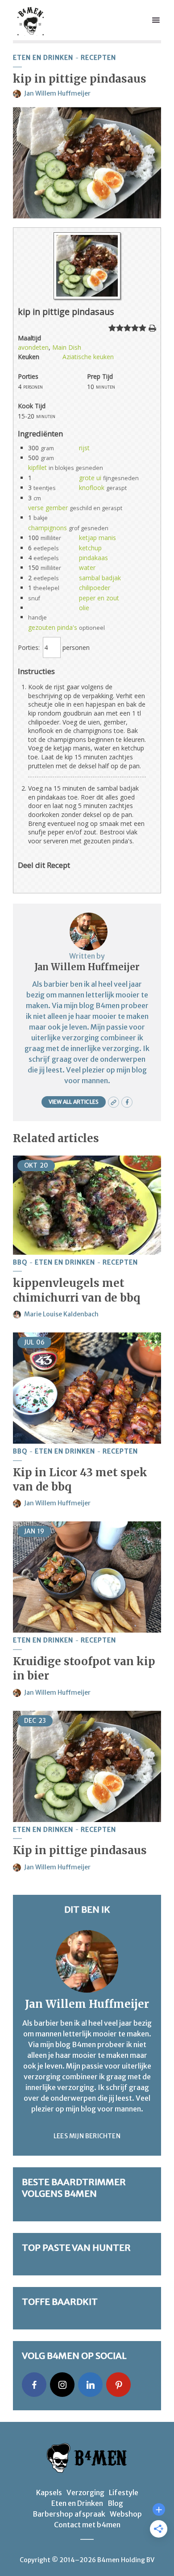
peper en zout (99, 598)
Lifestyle (124, 2492)
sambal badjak (100, 578)
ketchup (90, 548)
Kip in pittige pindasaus (80, 1850)
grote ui (90, 478)
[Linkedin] (90, 2385)
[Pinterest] (118, 2385)
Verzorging (85, 2492)
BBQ (20, 1263)
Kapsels (49, 2492)
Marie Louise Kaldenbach (61, 1314)
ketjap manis (97, 538)
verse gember (48, 508)
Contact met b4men (87, 2525)
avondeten (33, 347)
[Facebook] (34, 2385)
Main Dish (67, 347)
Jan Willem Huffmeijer (57, 93)
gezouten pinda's (53, 627)
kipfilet (37, 467)
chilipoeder (95, 588)
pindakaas (93, 558)
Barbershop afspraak (69, 2514)
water (87, 568)
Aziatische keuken (88, 357)
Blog (115, 2503)
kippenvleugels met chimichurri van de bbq (77, 1290)
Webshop (126, 2514)
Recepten (98, 58)
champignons (48, 528)
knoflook (92, 488)
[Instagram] (62, 2385)
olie (84, 608)
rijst (84, 448)
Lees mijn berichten (87, 2136)
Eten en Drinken (43, 58)
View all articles (74, 1102)
